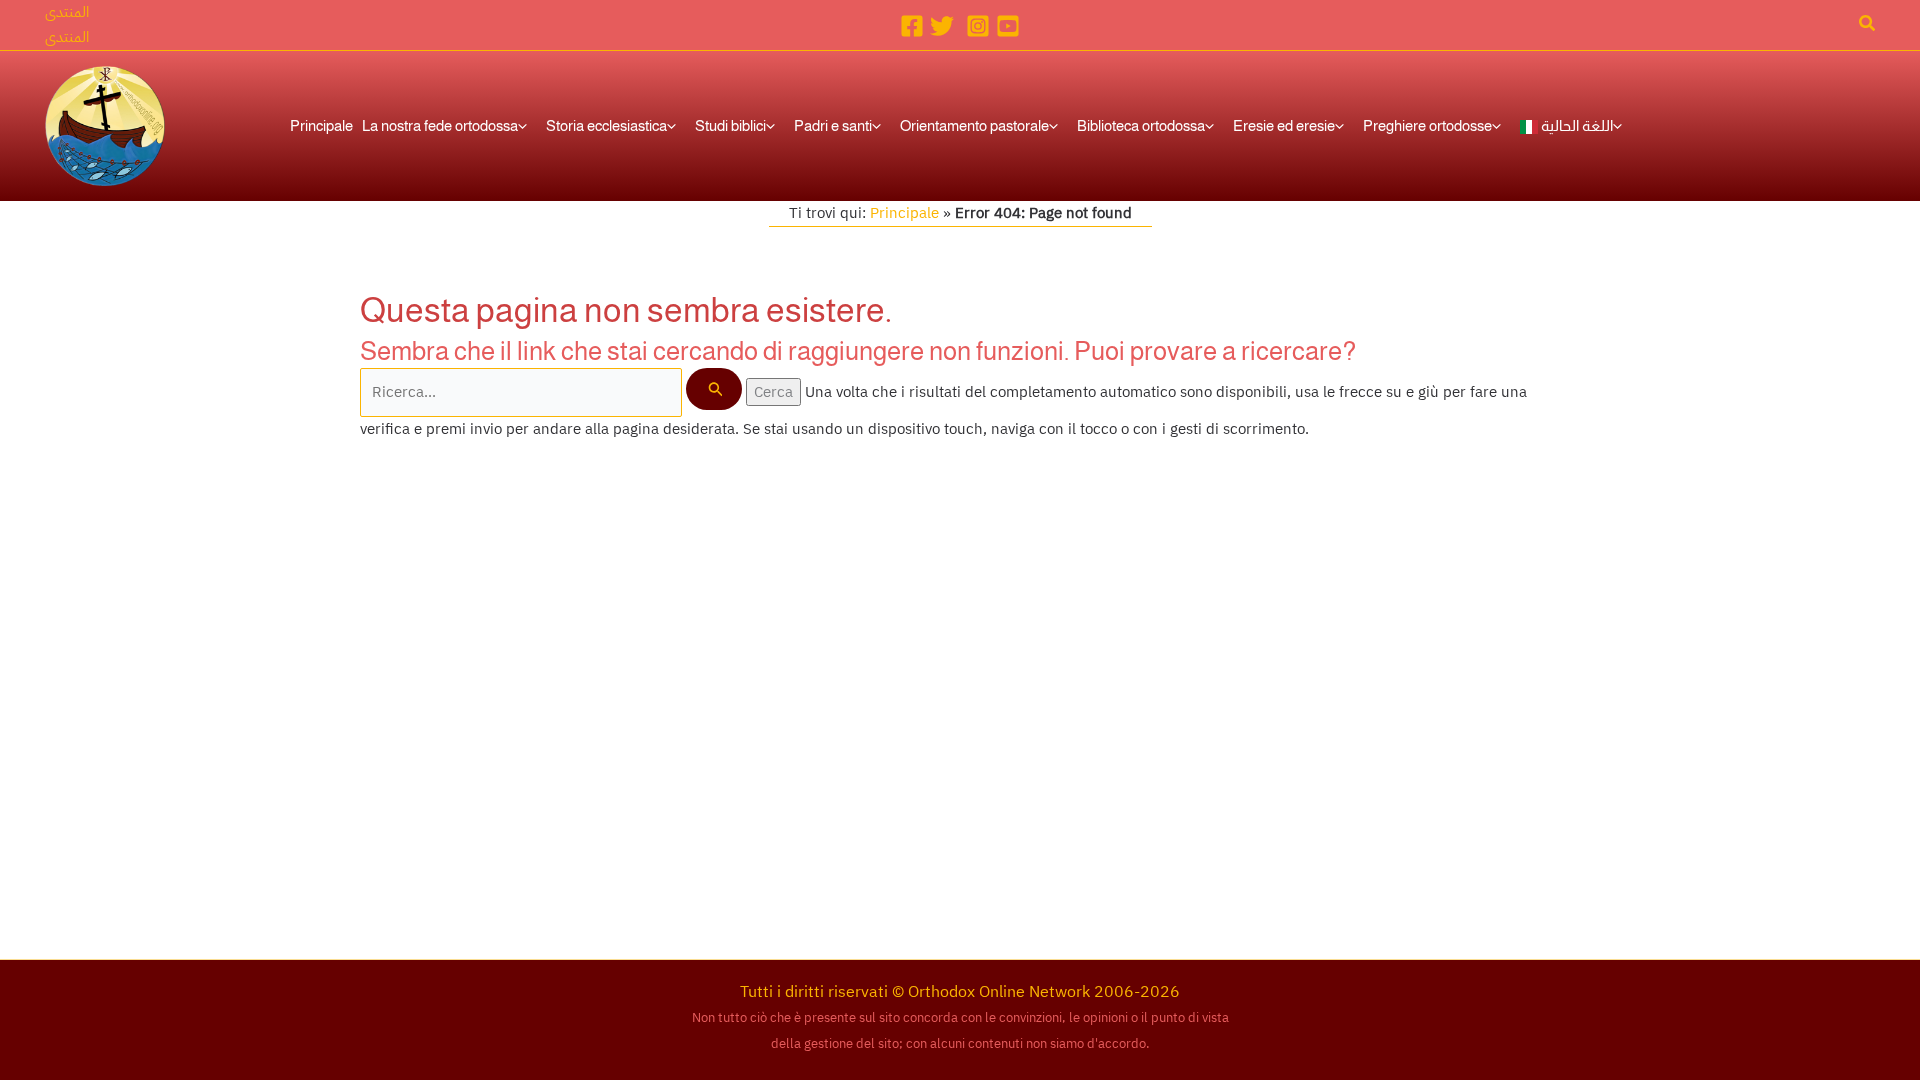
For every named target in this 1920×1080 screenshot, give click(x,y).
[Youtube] (1008, 26)
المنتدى (67, 37)
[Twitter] (942, 26)
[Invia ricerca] (714, 389)
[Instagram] (978, 26)
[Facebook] (912, 26)
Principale (904, 213)
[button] (67, 12)
